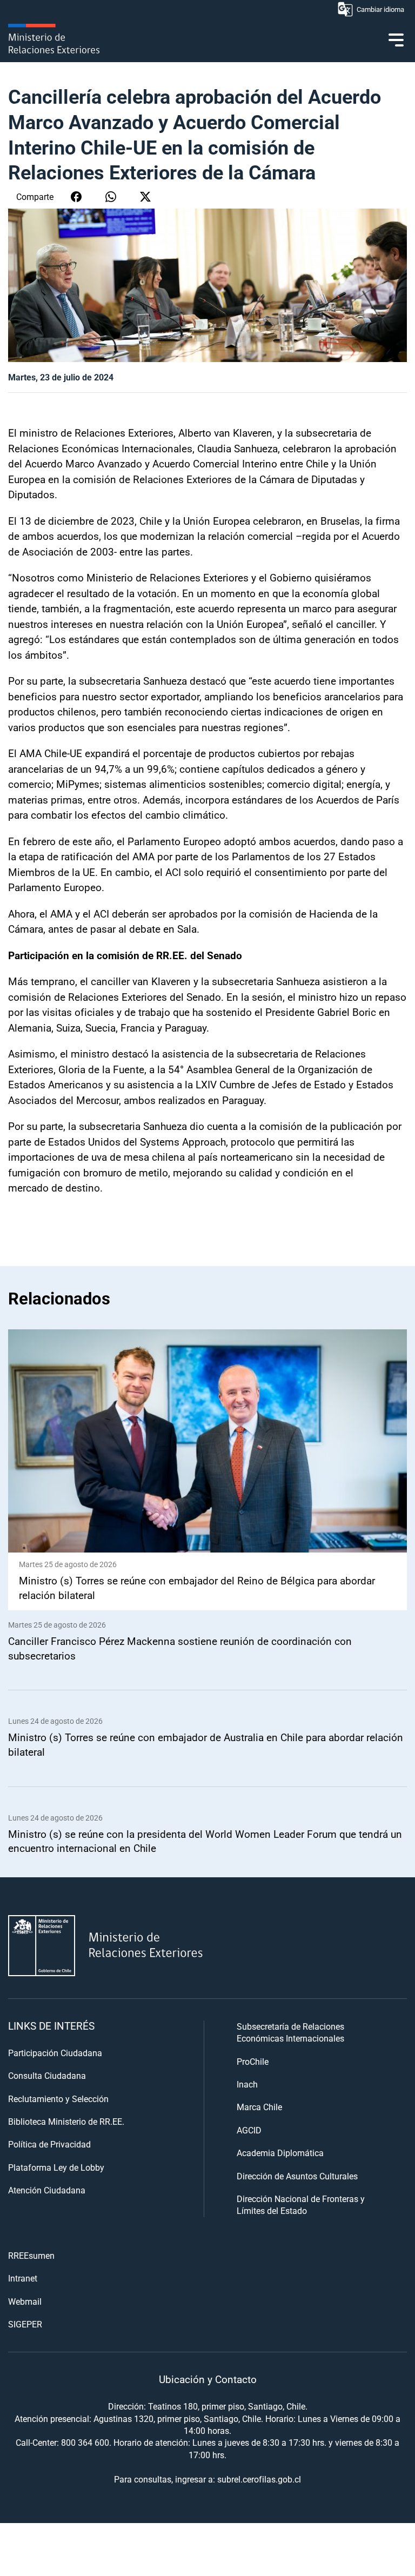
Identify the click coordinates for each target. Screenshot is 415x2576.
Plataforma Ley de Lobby (56, 2167)
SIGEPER (25, 2324)
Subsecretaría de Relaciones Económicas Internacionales (290, 2032)
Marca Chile (259, 2107)
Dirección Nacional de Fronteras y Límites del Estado (301, 2204)
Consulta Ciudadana (47, 2075)
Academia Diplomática (280, 2153)
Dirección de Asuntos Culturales (297, 2176)
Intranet (23, 2278)
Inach (247, 2084)
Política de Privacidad (49, 2144)
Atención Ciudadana (47, 2190)
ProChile (253, 2061)
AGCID (249, 2130)
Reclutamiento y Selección (58, 2099)
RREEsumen (31, 2255)
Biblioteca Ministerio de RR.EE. (66, 2121)
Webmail (25, 2301)
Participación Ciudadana (55, 2053)
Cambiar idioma (380, 9)
